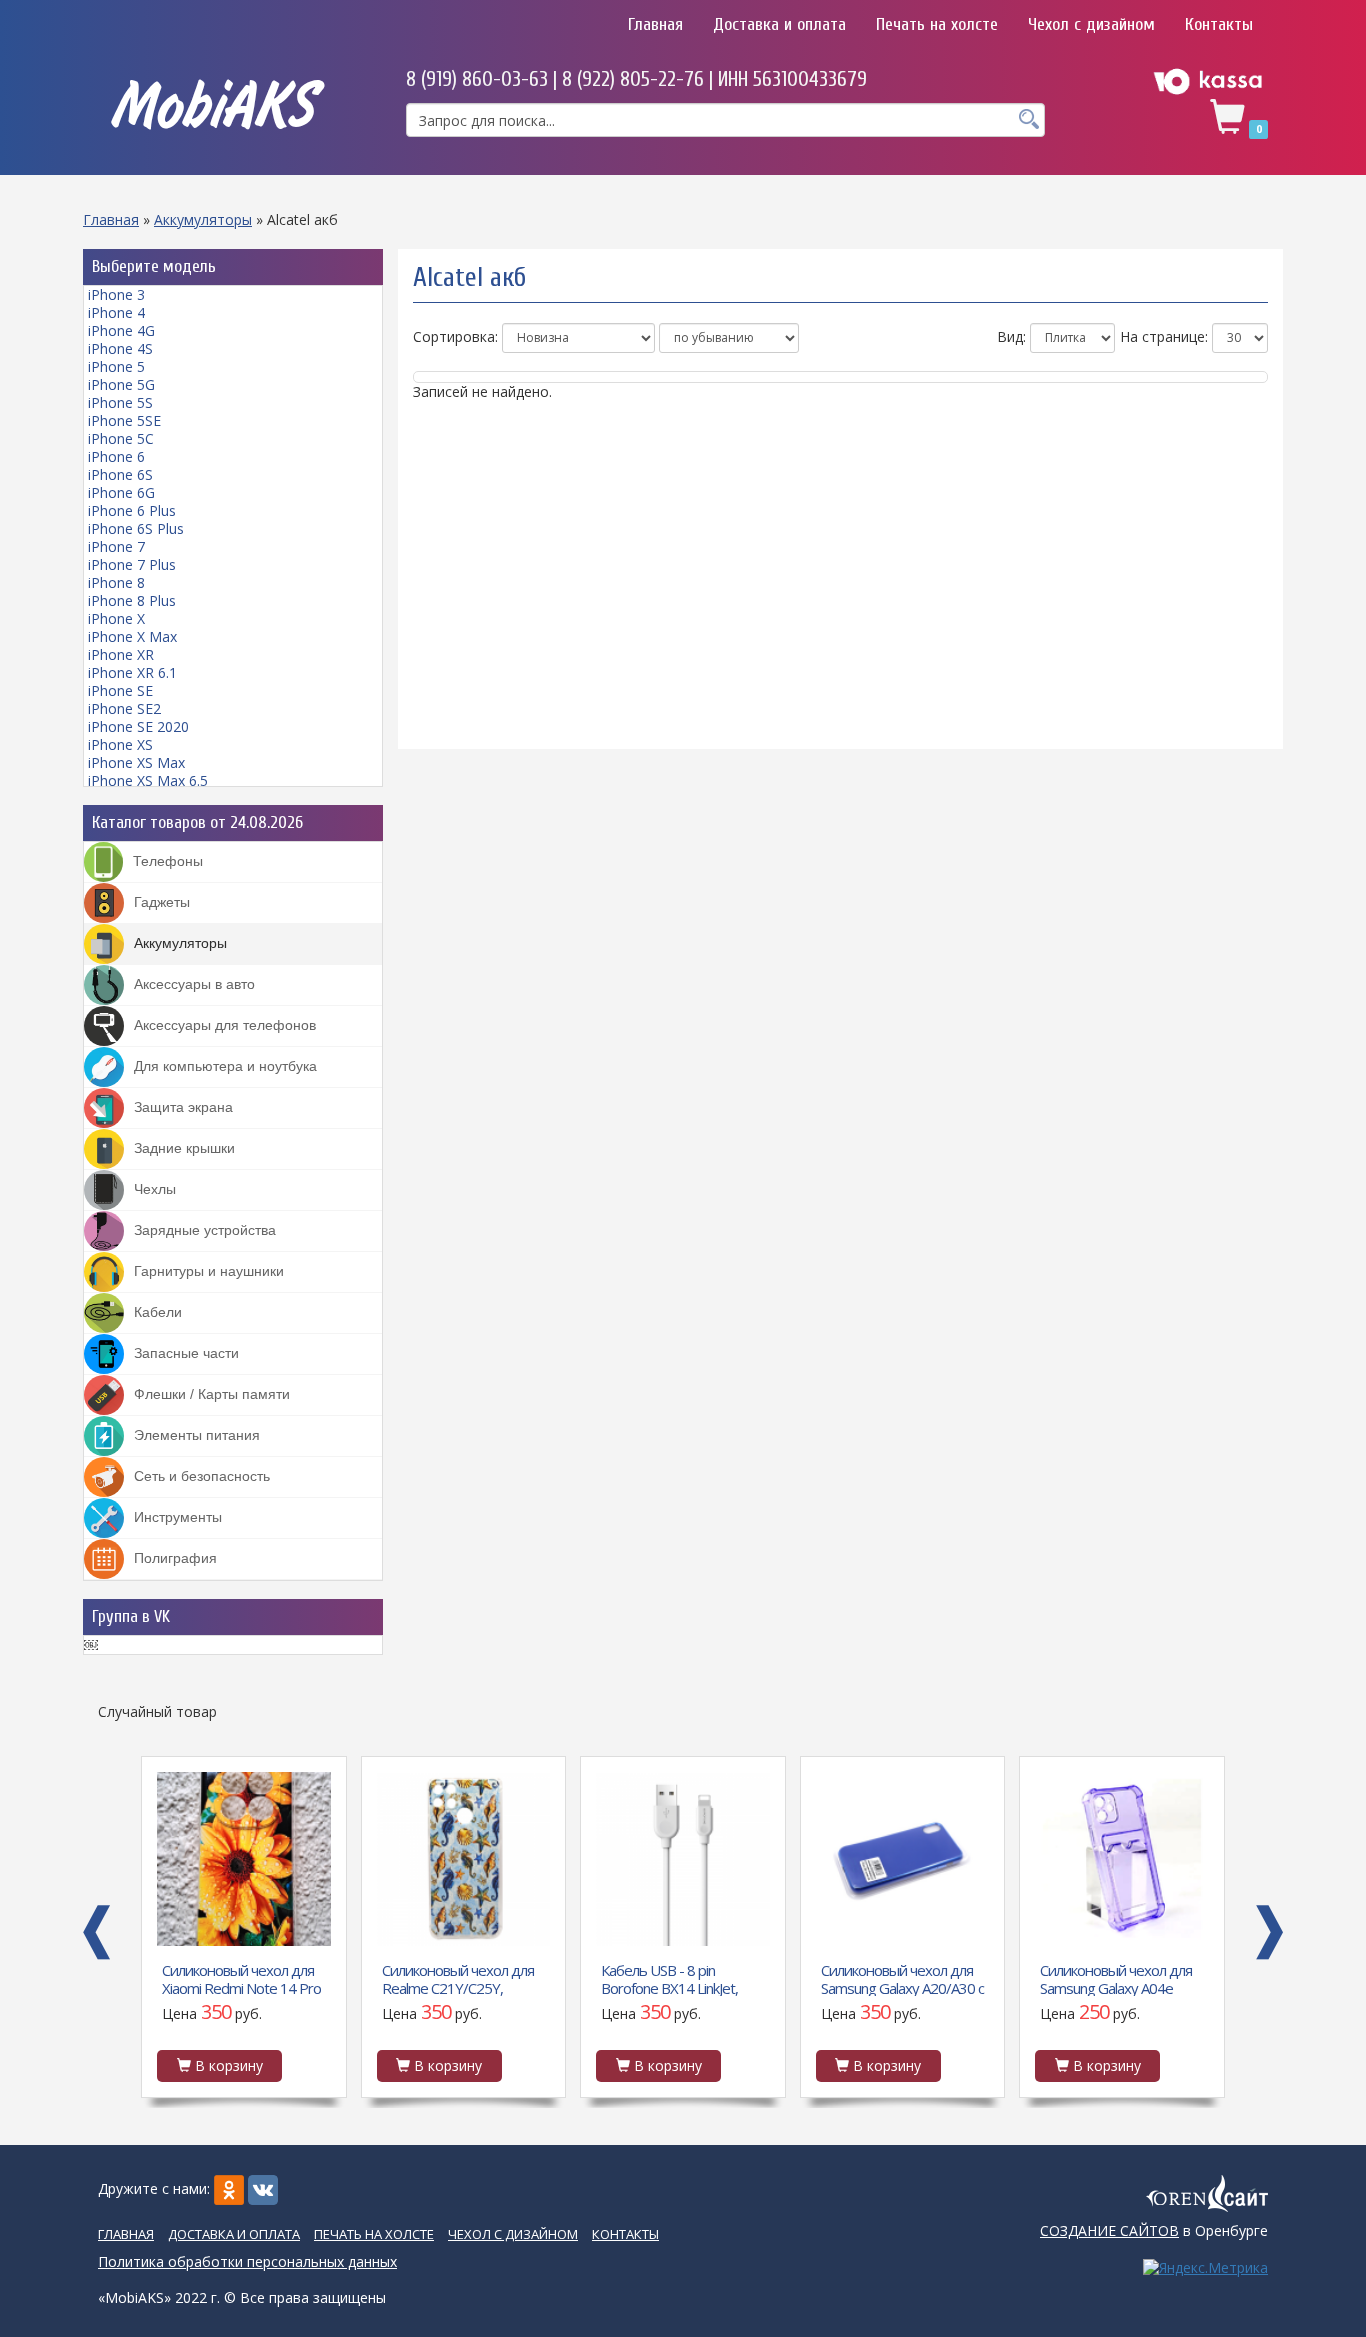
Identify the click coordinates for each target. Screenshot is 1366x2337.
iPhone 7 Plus (132, 564)
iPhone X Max (132, 636)
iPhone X (116, 618)
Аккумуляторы (203, 219)
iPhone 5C (121, 438)
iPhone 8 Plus (132, 600)
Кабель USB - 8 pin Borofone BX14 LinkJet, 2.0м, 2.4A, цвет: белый (672, 1978)
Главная (655, 24)
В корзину (227, 2065)
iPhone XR (121, 654)
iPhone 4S (120, 348)
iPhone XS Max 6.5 (148, 780)
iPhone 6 (116, 456)
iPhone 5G (121, 384)
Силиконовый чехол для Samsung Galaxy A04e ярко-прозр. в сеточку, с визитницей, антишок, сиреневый (1116, 1978)
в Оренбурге (1154, 2230)
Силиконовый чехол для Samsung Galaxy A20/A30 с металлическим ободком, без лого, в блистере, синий (902, 1978)
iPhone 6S (120, 474)
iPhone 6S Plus (136, 528)
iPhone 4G (121, 330)
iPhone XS (120, 744)
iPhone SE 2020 (138, 726)
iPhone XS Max (136, 762)
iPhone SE (120, 690)
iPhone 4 (116, 312)
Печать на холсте (937, 24)
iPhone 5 (116, 366)
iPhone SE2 (124, 708)
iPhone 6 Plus (132, 510)
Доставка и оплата (779, 24)
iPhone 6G (121, 492)
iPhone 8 (116, 582)
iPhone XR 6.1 (132, 672)
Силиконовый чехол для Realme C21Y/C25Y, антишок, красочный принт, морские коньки (458, 1978)
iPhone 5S (120, 402)
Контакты (1219, 24)
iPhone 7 (116, 546)
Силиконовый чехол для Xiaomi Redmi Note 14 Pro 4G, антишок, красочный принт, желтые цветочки (241, 1978)
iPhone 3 (116, 294)
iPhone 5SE (124, 420)
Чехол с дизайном (1091, 24)
